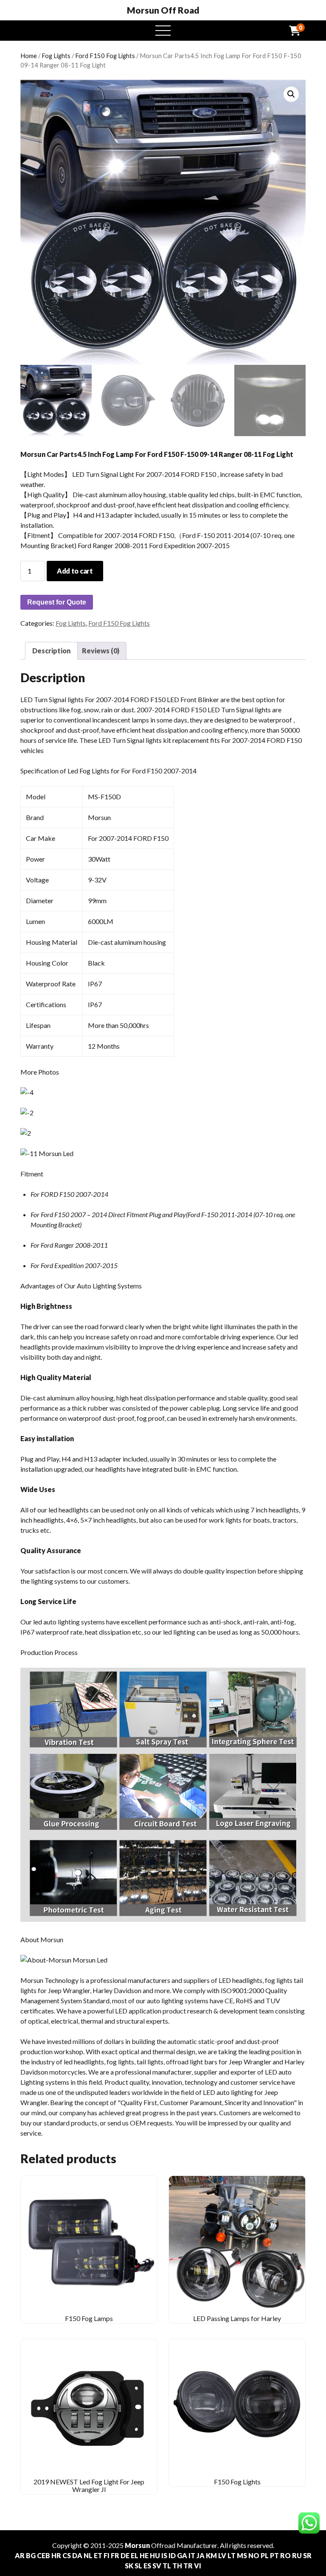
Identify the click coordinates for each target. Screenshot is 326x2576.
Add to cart (75, 571)
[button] (291, 94)
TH (177, 2566)
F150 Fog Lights (237, 2482)
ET (98, 2555)
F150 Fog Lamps (89, 2318)
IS (164, 2555)
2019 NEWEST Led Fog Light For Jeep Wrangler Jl (89, 2485)
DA (77, 2555)
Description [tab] (51, 651)
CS (67, 2555)
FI (107, 2555)
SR (307, 2555)
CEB (44, 2555)
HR (56, 2555)
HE (144, 2555)
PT (274, 2555)
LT (232, 2555)
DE (125, 2555)
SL (138, 2566)
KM (211, 2555)
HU (155, 2555)
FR (115, 2555)
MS (242, 2555)
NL (88, 2555)
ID (172, 2555)
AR (20, 2555)
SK (129, 2566)
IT (192, 2555)
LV (222, 2555)
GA (182, 2555)
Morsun (137, 2545)
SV (157, 2566)
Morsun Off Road (163, 10)
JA (201, 2555)
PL (265, 2555)
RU (297, 2555)
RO (285, 2555)
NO (254, 2555)
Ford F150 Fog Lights (105, 56)
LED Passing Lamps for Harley (237, 2318)
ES (147, 2566)
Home (29, 56)
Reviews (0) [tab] (101, 651)
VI (198, 2566)
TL (167, 2566)
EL (135, 2555)
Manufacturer (197, 2545)
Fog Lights (56, 56)
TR (188, 2566)
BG (31, 2555)
